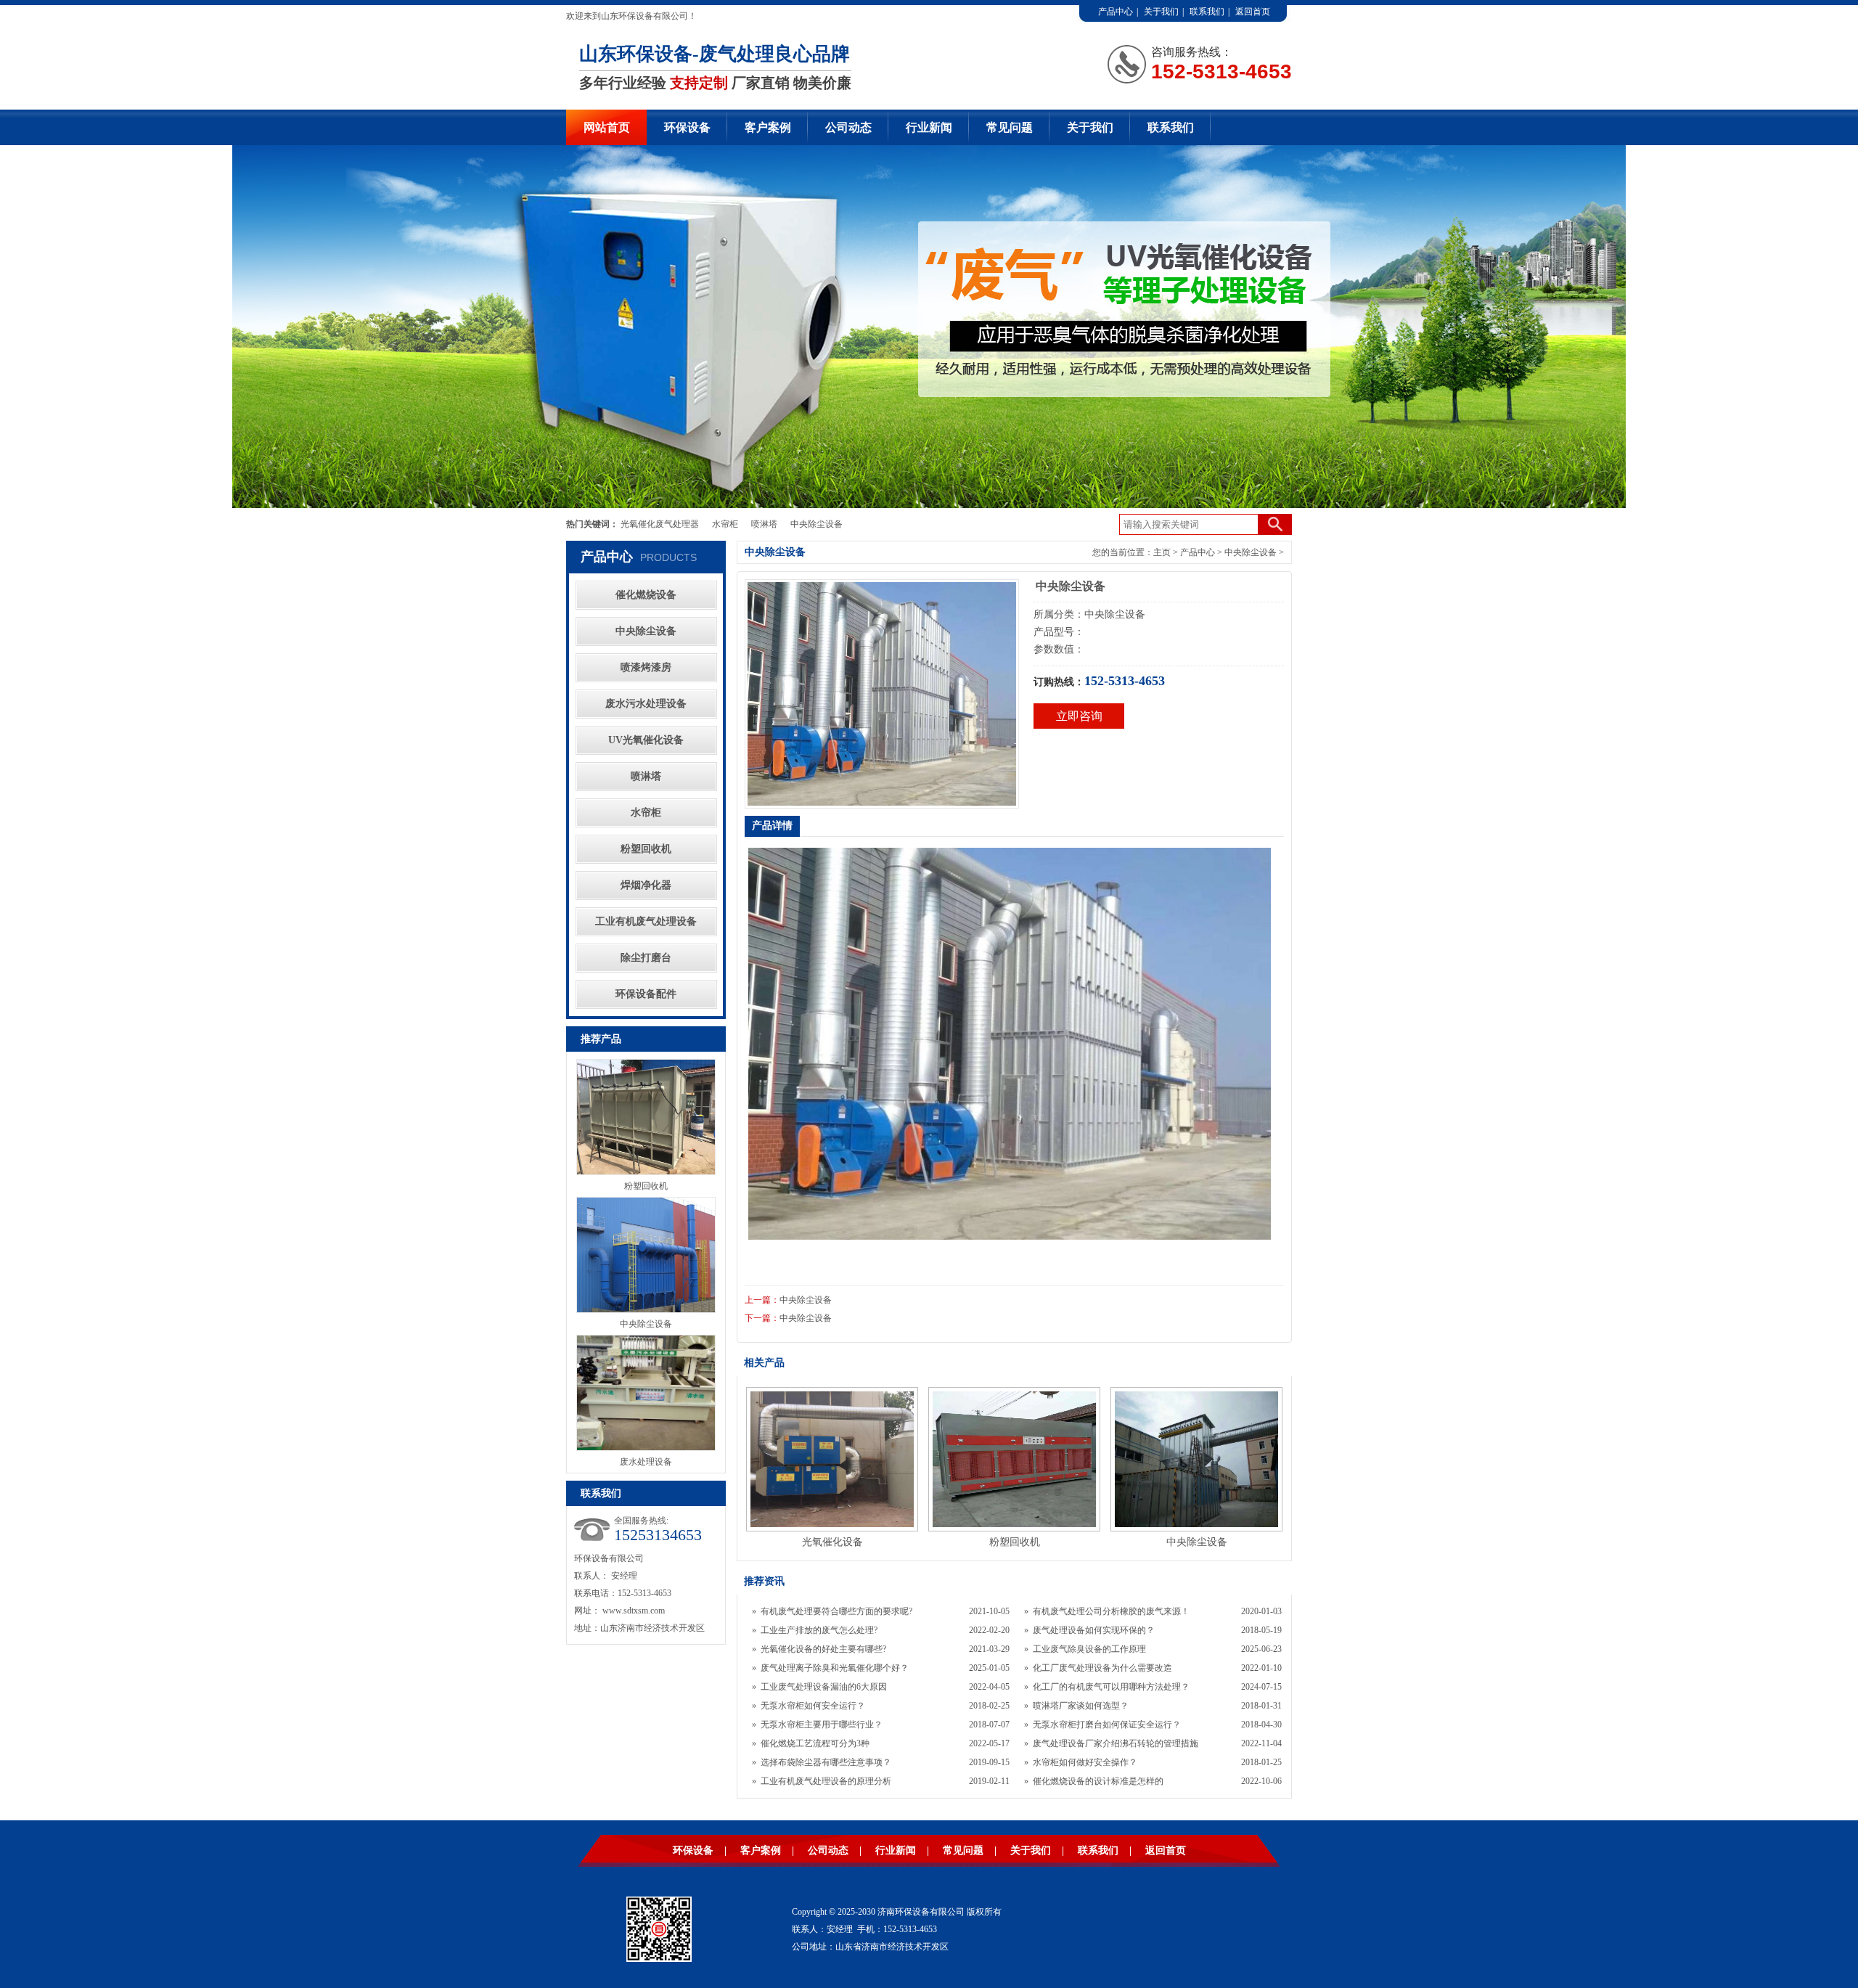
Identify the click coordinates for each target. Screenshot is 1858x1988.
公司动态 (848, 127)
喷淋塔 (764, 524)
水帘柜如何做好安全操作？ (1085, 1762)
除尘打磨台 (646, 958)
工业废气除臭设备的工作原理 (1089, 1649)
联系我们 (1207, 12)
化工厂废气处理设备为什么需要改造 (1102, 1668)
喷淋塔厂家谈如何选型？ (1081, 1706)
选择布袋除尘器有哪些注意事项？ (826, 1762)
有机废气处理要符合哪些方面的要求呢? (836, 1611)
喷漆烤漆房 (646, 667)
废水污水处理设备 (646, 704)
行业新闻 (929, 127)
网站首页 (607, 127)
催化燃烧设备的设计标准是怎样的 (1098, 1781)
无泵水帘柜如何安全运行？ (813, 1706)
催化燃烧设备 (646, 595)
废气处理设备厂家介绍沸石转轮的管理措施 (1116, 1743)
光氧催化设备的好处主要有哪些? (823, 1649)
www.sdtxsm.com (634, 1611)
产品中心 (1116, 12)
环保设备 (687, 127)
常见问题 (1010, 127)
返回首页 (1253, 12)
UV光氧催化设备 (646, 740)
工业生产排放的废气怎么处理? (819, 1630)
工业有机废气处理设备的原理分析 (826, 1781)
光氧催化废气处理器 (660, 524)
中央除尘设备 (817, 524)
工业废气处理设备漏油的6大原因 (824, 1687)
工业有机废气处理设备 (646, 921)
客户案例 (768, 127)
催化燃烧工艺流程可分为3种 (815, 1743)
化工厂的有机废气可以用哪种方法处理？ (1111, 1687)
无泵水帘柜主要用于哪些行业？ (822, 1725)
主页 (1162, 552)
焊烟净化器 (646, 885)
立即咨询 (1079, 716)
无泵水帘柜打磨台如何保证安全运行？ (1107, 1725)
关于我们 (1161, 12)
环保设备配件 (646, 994)
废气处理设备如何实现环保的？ (1094, 1630)
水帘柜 (725, 524)
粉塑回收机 (646, 849)
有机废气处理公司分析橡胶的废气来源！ (1111, 1611)
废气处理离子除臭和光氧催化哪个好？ (835, 1668)
